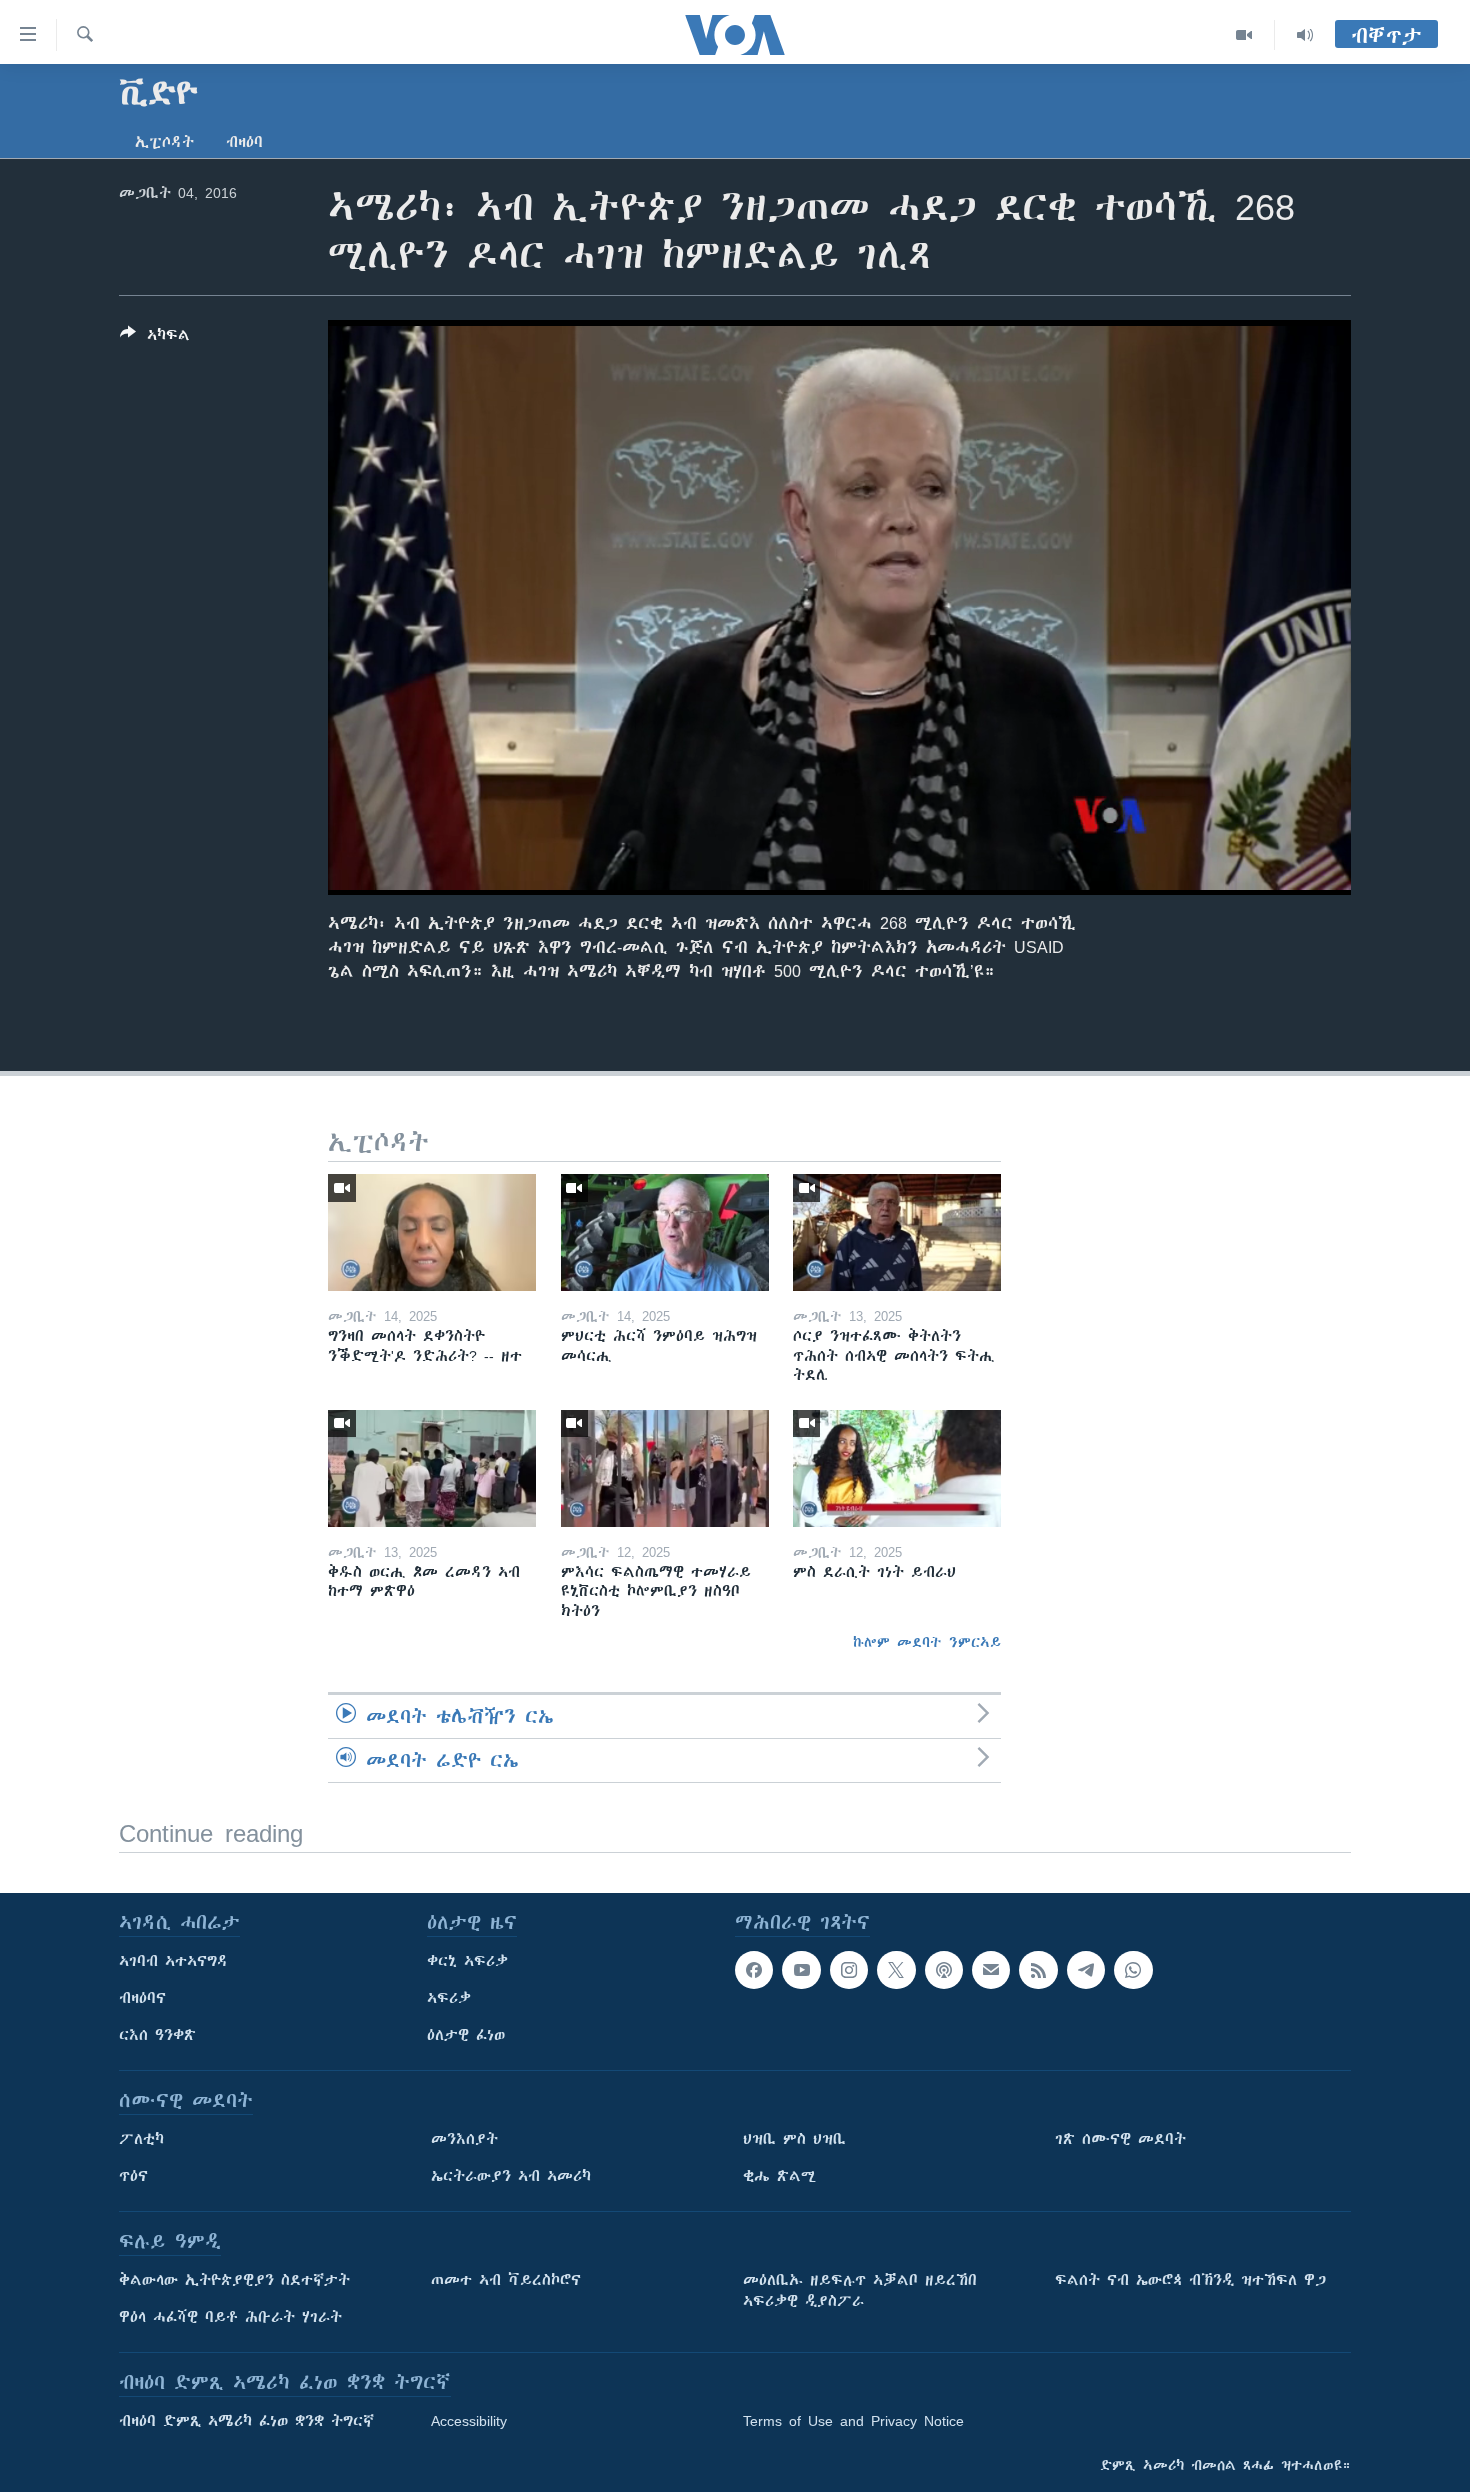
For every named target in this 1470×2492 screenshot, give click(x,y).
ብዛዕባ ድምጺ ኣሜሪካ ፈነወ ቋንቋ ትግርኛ (246, 2421)
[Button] (155, 338)
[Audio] (1305, 35)
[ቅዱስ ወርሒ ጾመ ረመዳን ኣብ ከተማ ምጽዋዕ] (432, 1468)
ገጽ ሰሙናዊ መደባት (1120, 2139)
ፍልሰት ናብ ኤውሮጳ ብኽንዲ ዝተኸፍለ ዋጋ (1190, 2280)
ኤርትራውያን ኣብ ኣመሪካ (511, 2176)
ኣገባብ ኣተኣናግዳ (173, 1961)
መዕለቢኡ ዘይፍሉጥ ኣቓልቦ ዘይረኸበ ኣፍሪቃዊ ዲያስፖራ (860, 2290)
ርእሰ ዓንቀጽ (157, 2035)
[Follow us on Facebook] (754, 1970)
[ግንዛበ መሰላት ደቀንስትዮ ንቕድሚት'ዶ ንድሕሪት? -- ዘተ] (432, 1232)
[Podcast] (944, 1970)
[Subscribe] (991, 1970)
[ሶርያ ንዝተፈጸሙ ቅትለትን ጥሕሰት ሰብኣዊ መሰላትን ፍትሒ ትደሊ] (897, 1232)
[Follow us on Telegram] (1086, 1970)
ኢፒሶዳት (164, 142)
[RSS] (1038, 1970)
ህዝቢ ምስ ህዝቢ (794, 2139)
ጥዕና (133, 2176)
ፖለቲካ (141, 2139)
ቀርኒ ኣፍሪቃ (467, 1961)
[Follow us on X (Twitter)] (896, 1970)
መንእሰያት (464, 2139)
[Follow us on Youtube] (801, 1970)
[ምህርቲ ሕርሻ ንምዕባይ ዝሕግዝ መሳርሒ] (665, 1232)
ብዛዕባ (244, 142)
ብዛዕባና (142, 1998)
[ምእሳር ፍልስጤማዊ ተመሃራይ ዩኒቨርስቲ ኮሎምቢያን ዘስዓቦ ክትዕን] (665, 1468)
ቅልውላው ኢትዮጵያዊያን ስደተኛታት (234, 2280)
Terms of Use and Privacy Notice (853, 2421)
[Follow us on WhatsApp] (1133, 1970)
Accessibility (469, 2421)
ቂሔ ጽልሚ (779, 2176)
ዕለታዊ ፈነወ (466, 2035)
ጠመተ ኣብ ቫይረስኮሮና (506, 2280)
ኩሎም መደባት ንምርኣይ (927, 1642)
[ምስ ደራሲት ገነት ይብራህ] (897, 1468)
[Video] (1244, 35)
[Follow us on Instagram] (849, 1970)
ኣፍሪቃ (449, 1998)
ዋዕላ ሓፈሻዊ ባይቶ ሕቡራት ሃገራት (230, 2317)
